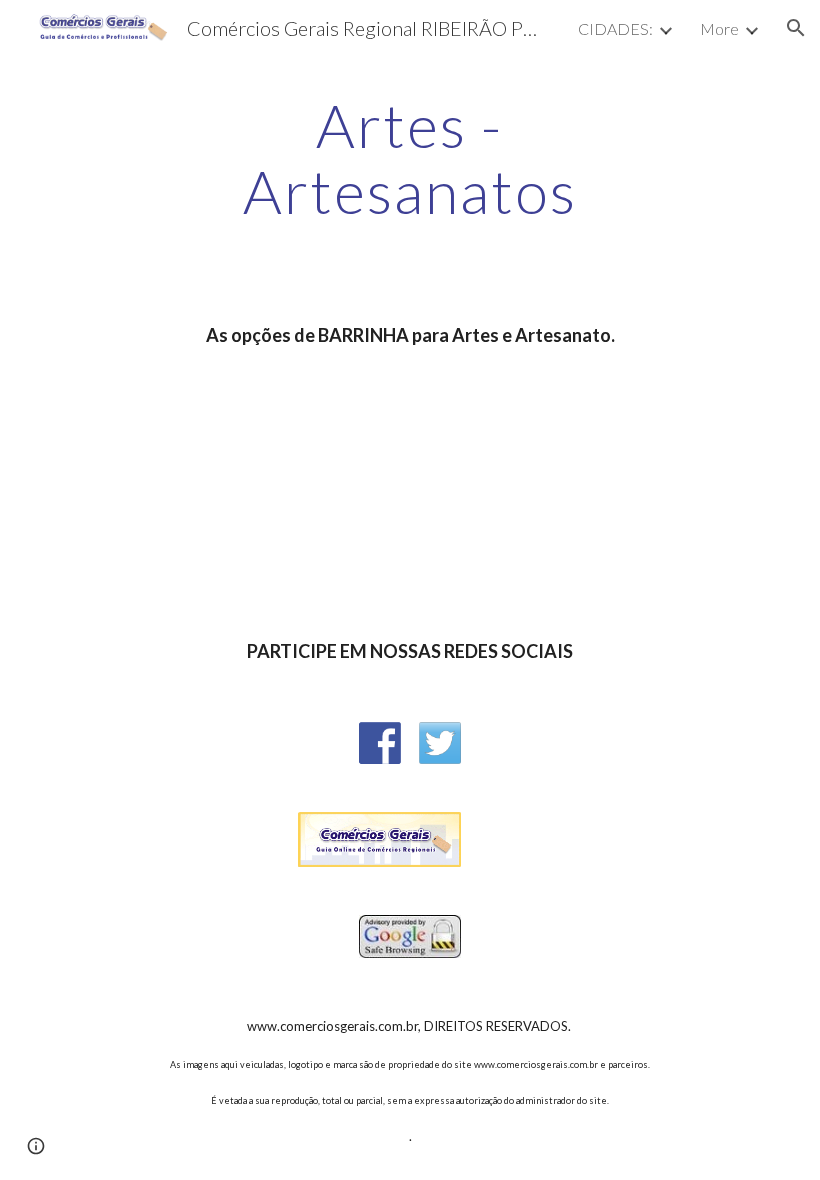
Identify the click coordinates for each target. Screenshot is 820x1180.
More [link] (719, 28)
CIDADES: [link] (615, 28)
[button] (796, 28)
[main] (410, 158)
